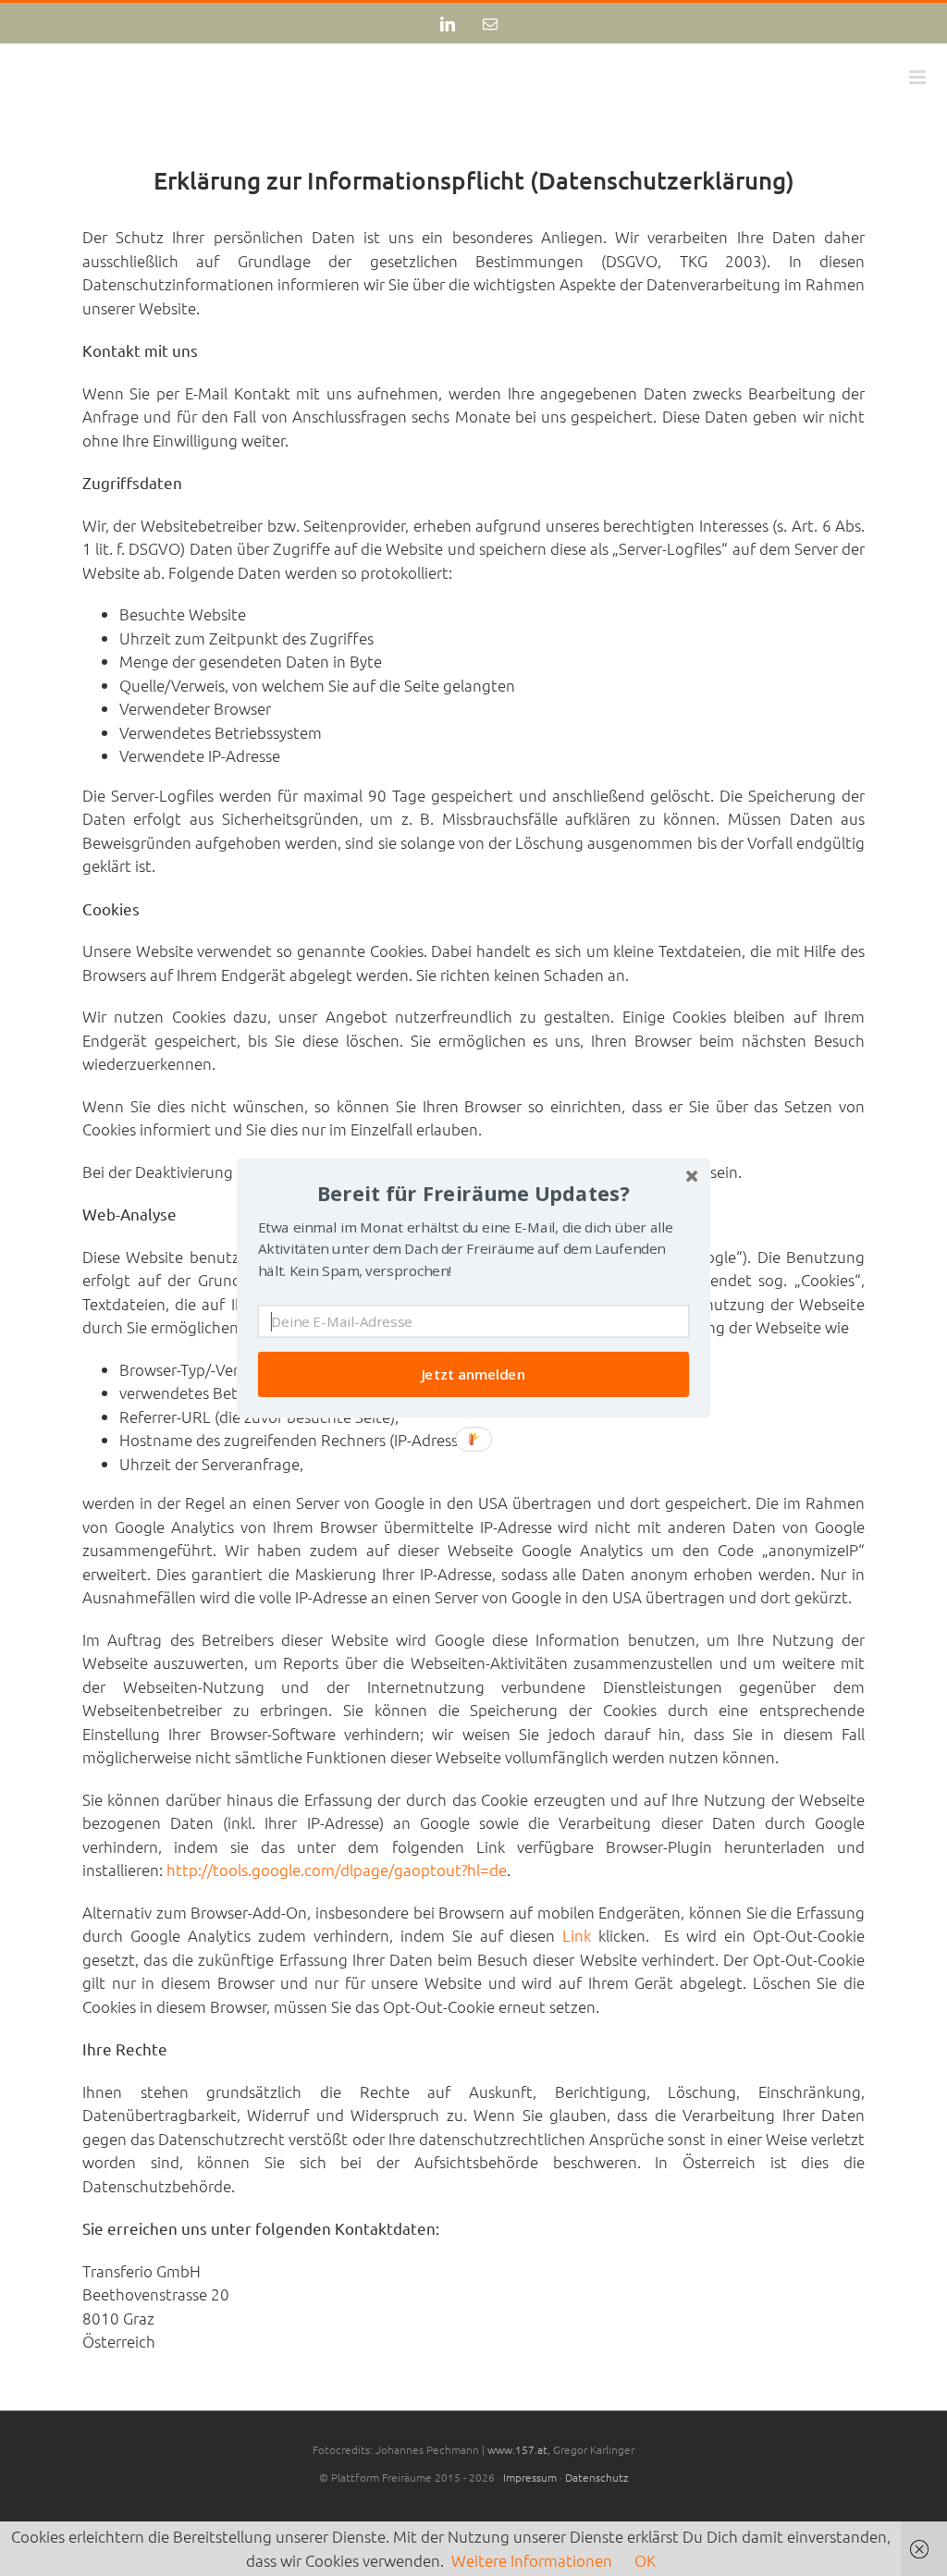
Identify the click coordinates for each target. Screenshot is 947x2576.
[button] (473, 1193)
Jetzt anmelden (474, 1374)
